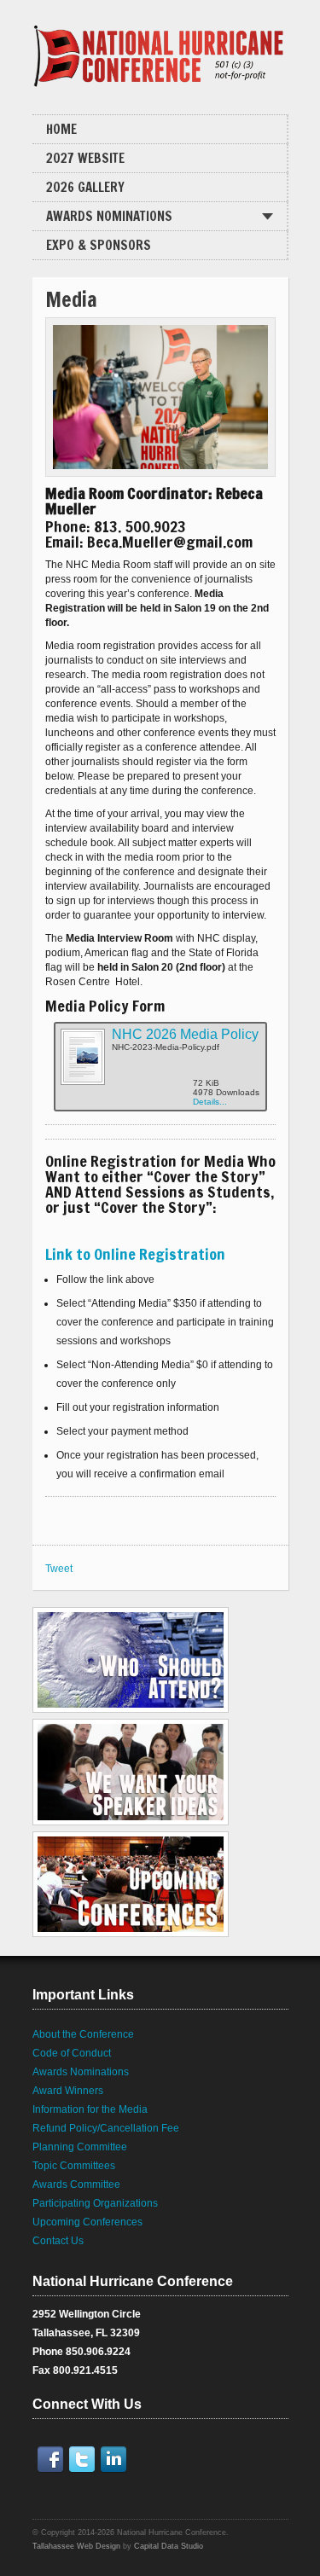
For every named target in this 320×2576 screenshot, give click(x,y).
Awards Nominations (109, 216)
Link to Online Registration (135, 1254)
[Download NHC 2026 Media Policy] (82, 1082)
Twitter (85, 2459)
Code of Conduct (72, 2053)
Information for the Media (90, 2109)
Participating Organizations (95, 2203)
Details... (210, 1102)
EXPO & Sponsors (99, 245)
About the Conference (83, 2034)
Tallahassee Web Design (76, 2546)
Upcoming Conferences (87, 2222)
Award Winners (68, 2091)
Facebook (54, 2459)
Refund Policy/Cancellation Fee (106, 2128)
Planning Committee (80, 2147)
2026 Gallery (85, 187)
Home (61, 129)
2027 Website (85, 158)
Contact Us (58, 2241)
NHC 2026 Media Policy (185, 1034)
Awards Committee (76, 2184)
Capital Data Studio (169, 2546)
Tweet (59, 1569)
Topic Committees (74, 2166)
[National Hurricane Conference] (160, 51)
